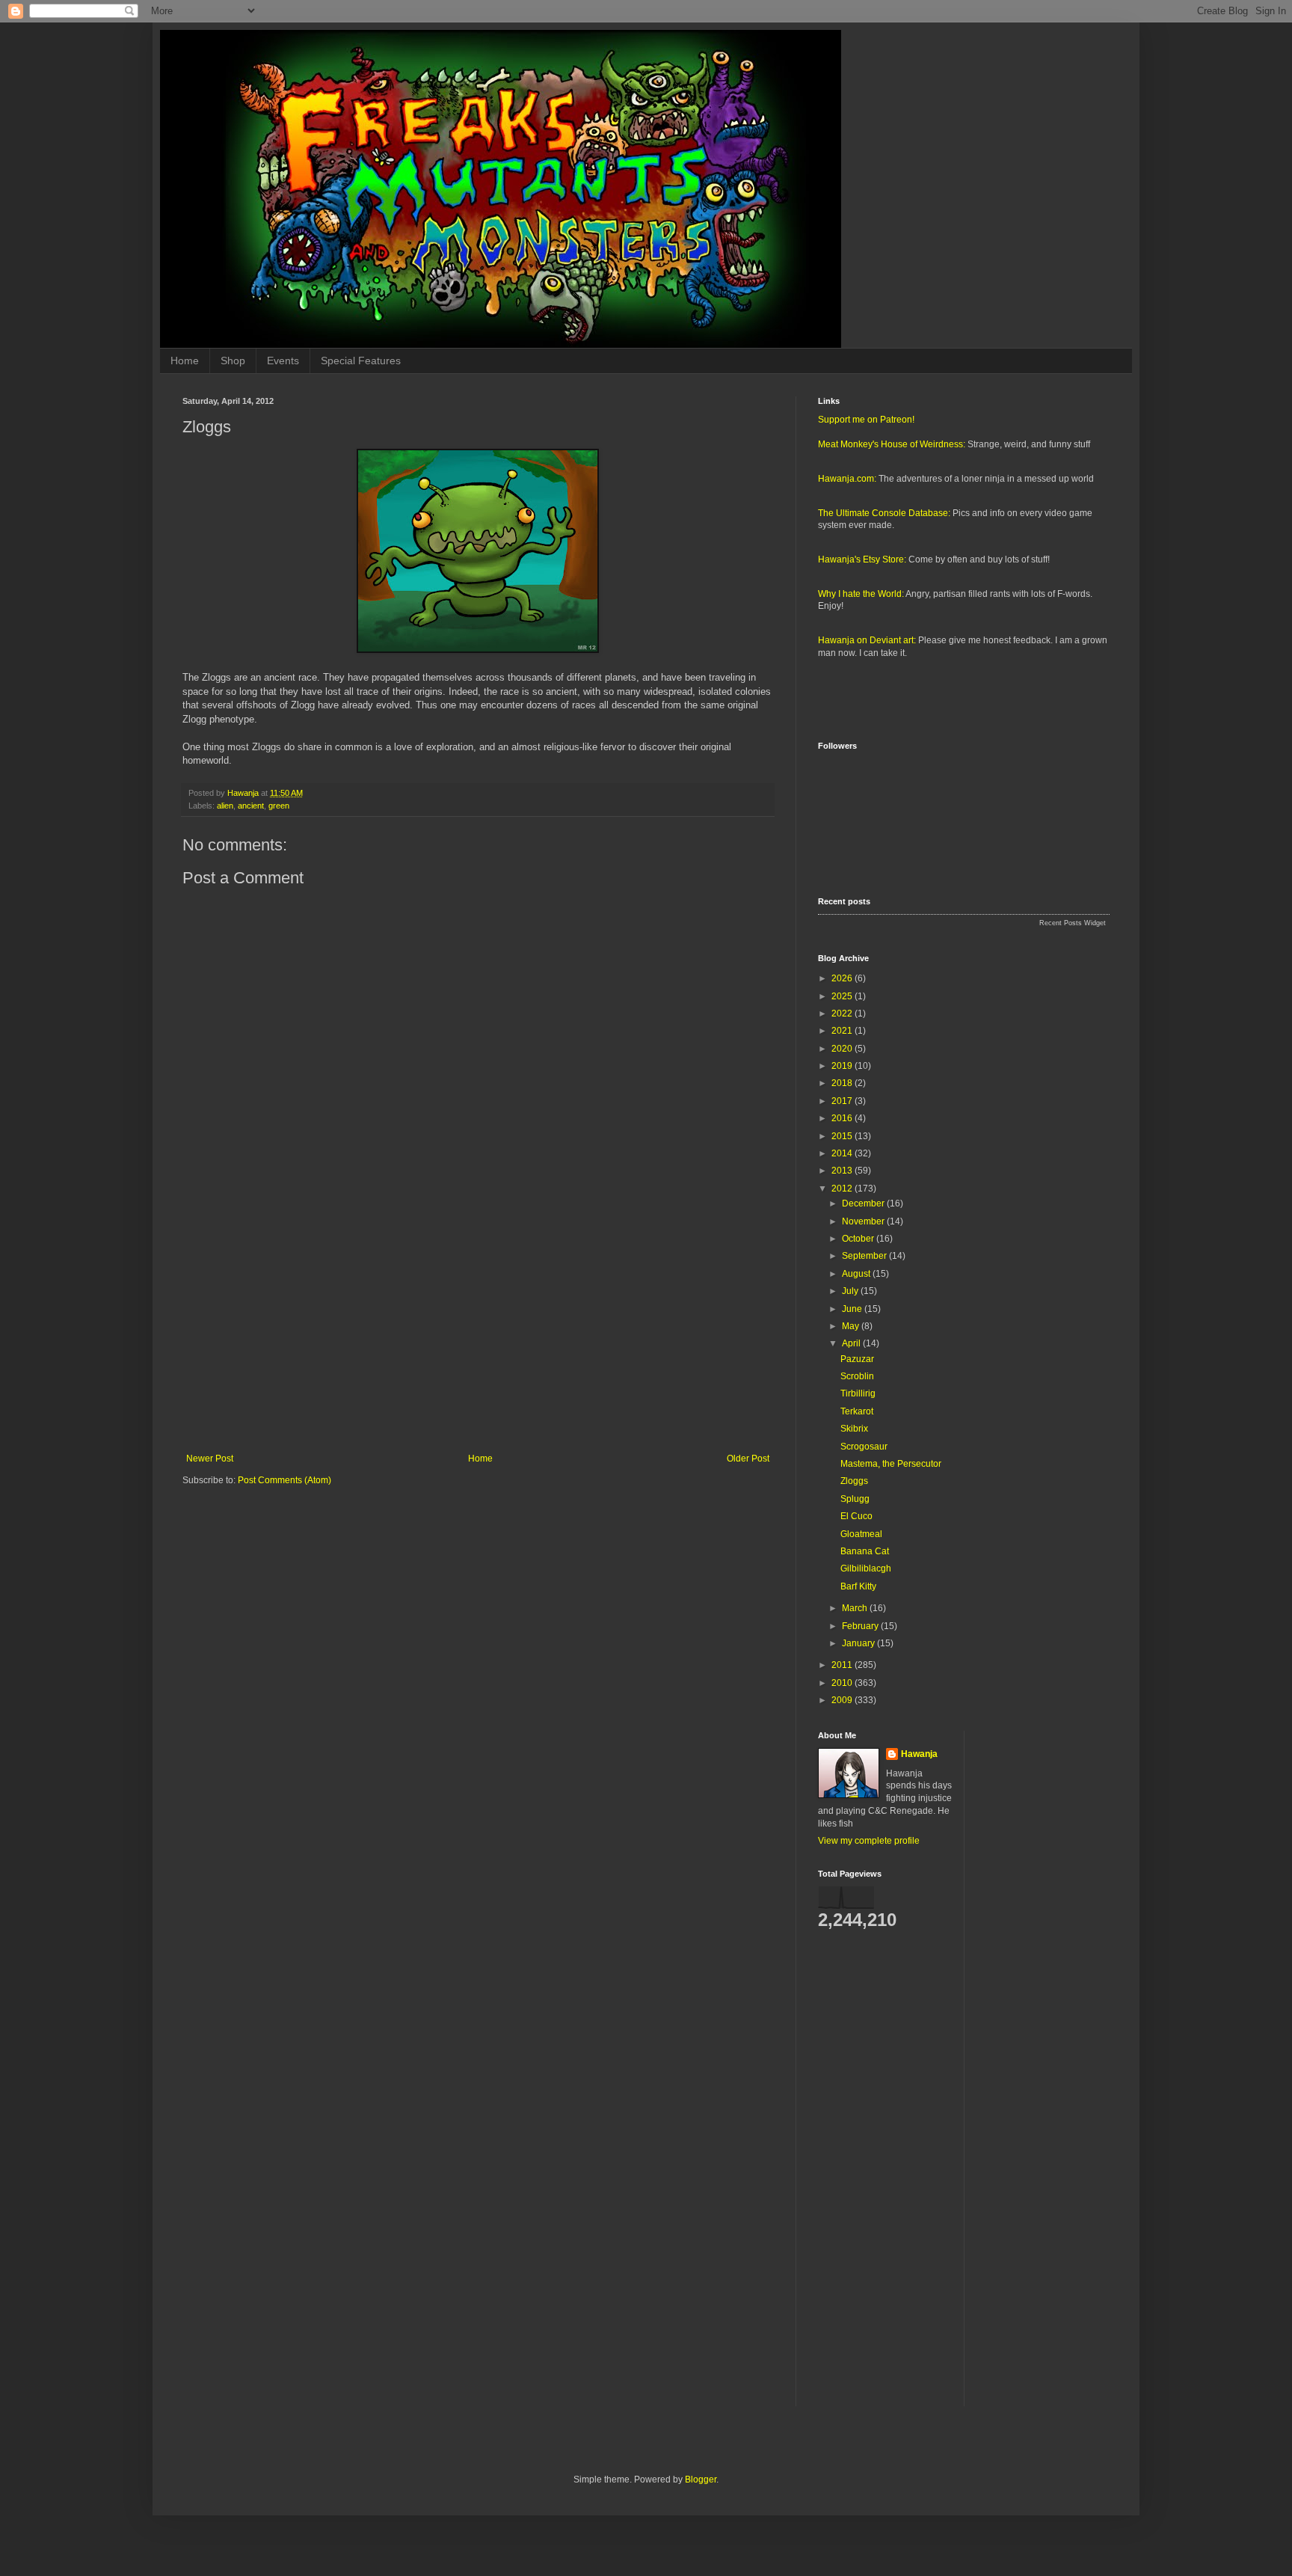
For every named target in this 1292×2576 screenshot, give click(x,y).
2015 (843, 1136)
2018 (843, 1083)
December (864, 1203)
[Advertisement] (478, 1330)
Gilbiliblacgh (866, 1568)
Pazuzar (857, 1359)
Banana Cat (865, 1551)
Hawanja (919, 1754)
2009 (843, 1700)
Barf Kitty (858, 1586)
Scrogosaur (864, 1447)
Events (283, 361)
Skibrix (854, 1429)
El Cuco (856, 1516)
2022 (843, 1013)
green (279, 806)
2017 (843, 1101)
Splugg (855, 1499)
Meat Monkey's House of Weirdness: (892, 444)
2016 (843, 1118)
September (865, 1256)
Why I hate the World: (861, 594)
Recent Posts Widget (1073, 923)
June (853, 1309)
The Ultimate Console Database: (884, 513)
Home (185, 361)
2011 (843, 1665)
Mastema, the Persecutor (891, 1464)
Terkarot (857, 1411)
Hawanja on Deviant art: (867, 640)
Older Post (748, 1459)
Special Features (361, 361)
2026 (843, 978)
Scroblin (857, 1376)
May (852, 1326)
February (861, 1626)
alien (225, 806)
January (859, 1643)
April (852, 1343)
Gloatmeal (861, 1534)
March (856, 1608)
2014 (843, 1153)
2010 (843, 1683)
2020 (843, 1049)
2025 (843, 996)
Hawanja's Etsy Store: (862, 559)
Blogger (701, 2480)
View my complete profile (869, 1841)
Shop (233, 361)
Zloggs (854, 1481)
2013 (843, 1171)
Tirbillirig (858, 1393)
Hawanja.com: (847, 479)
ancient (251, 806)
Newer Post (210, 1459)
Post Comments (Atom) (284, 1480)
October (859, 1239)
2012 (843, 1189)
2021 (843, 1031)
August (857, 1274)
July (851, 1291)
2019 (843, 1066)
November (864, 1221)
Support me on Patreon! (866, 420)
